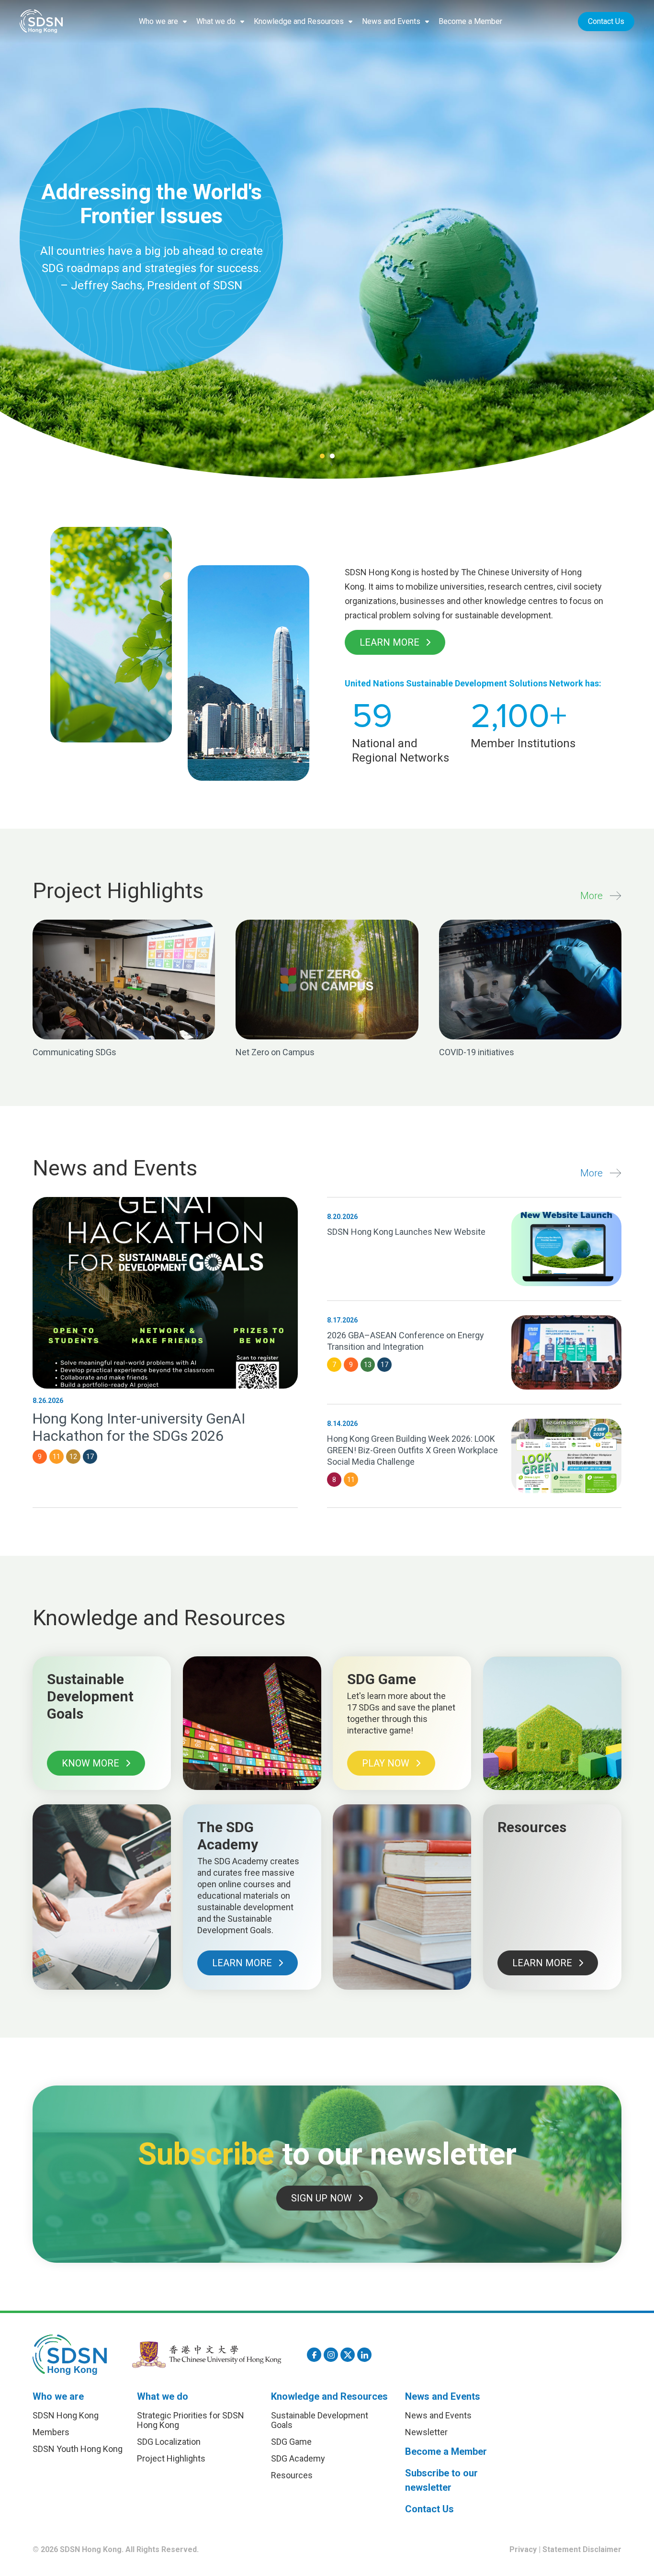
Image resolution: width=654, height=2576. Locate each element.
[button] (163, 22)
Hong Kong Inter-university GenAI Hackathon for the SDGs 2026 (139, 1427)
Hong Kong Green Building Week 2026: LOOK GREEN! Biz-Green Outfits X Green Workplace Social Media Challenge (412, 1450)
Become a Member (470, 21)
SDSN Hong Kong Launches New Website (406, 1232)
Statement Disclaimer (582, 2549)
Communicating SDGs (74, 1052)
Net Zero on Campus (275, 1052)
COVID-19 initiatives (477, 1052)
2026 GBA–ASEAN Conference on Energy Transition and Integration (406, 1341)
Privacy (523, 2549)
